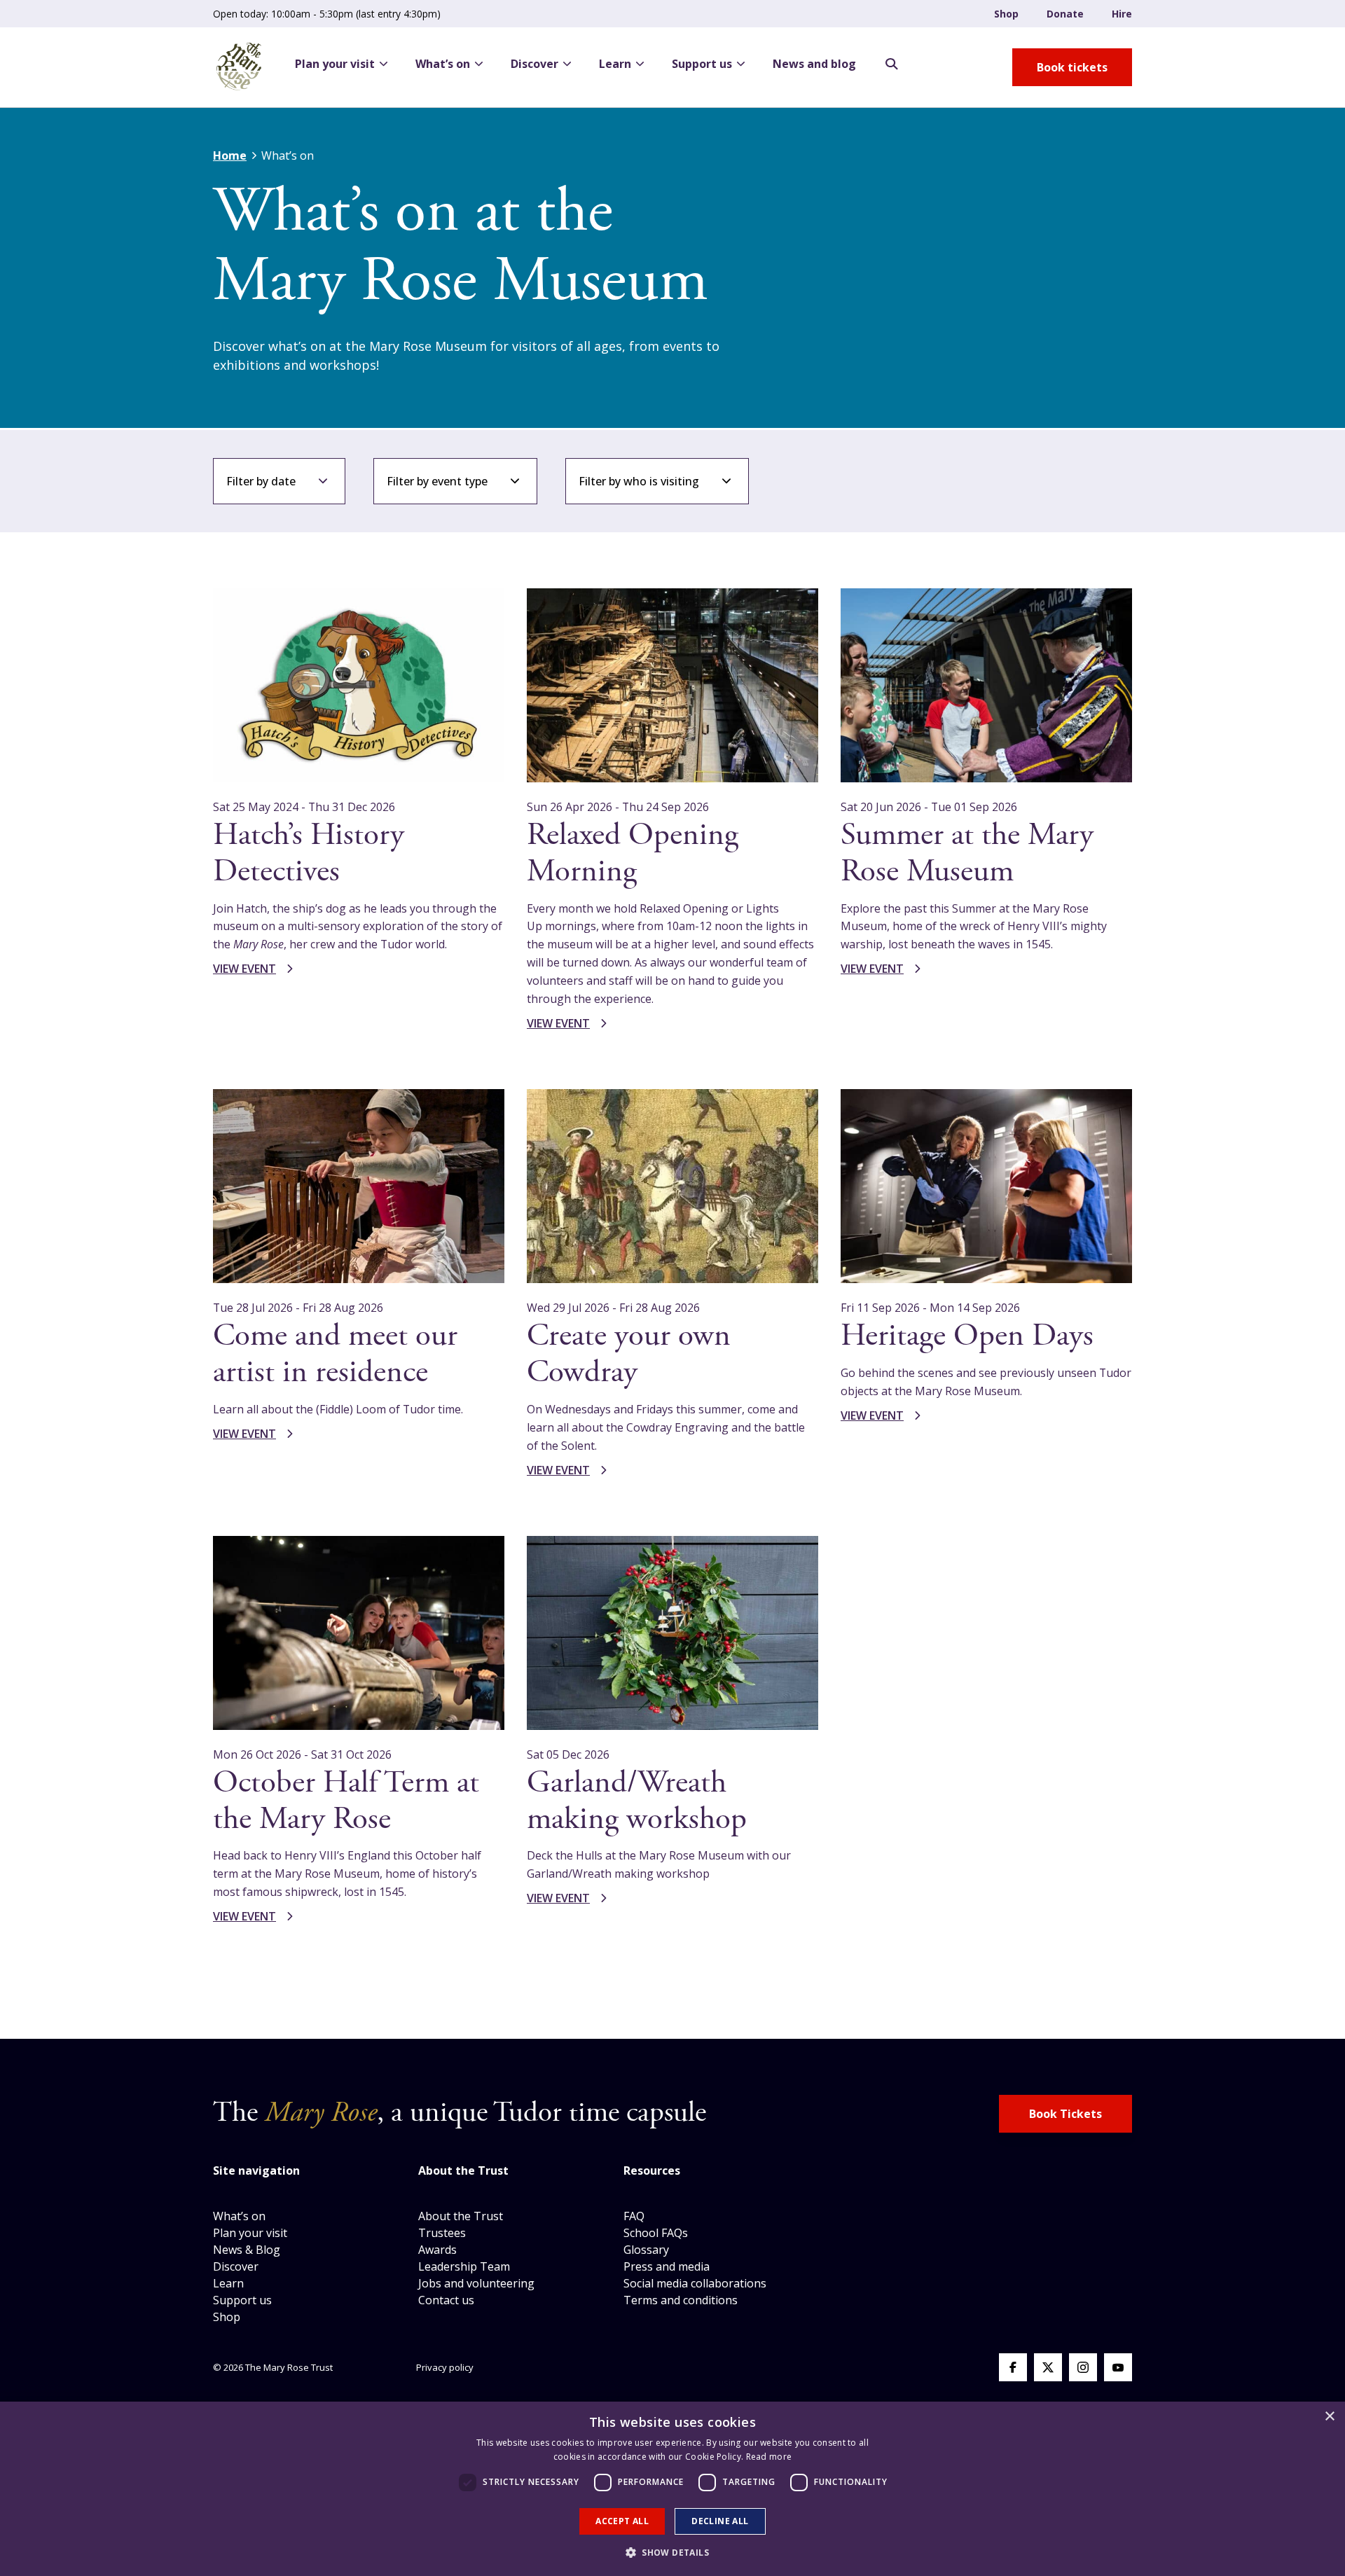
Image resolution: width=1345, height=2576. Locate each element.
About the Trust (461, 2216)
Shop (1006, 14)
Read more (769, 2457)
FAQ (634, 2216)
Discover (534, 64)
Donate (1065, 14)
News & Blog (247, 2250)
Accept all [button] (622, 2521)
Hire (1122, 14)
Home (230, 155)
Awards (437, 2250)
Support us (702, 64)
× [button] (1329, 2417)
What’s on (443, 64)
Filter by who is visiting (639, 481)
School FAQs (656, 2233)
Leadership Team (464, 2266)
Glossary (646, 2250)
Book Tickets (1065, 2114)
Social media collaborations (695, 2283)
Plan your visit (335, 64)
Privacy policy (445, 2367)
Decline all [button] (720, 2521)
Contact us (446, 2300)
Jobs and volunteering (476, 2283)
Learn (615, 64)
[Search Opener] (892, 64)
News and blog (814, 64)
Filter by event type (437, 481)
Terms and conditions (681, 2300)
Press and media (667, 2266)
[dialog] (672, 2489)
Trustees (442, 2233)
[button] (672, 2552)
